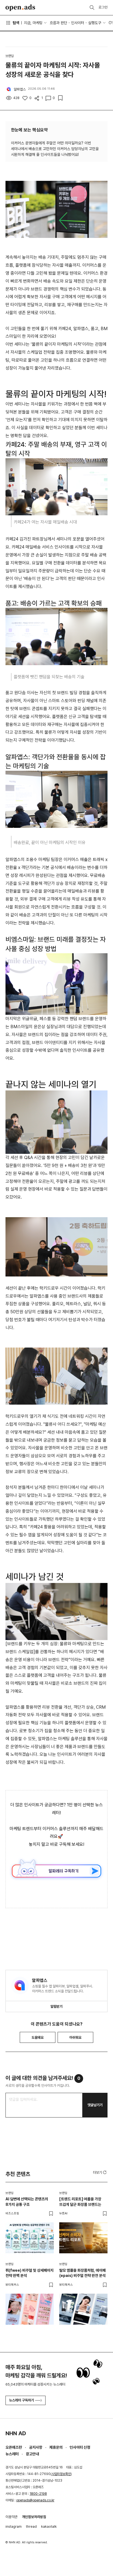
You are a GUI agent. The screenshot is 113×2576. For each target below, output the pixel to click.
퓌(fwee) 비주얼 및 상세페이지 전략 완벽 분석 (29, 2273)
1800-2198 (38, 2494)
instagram (14, 2526)
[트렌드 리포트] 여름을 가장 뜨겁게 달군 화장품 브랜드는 (80, 2202)
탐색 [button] (16, 23)
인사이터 (78, 23)
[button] (100, 2172)
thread (31, 2526)
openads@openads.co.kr (35, 2500)
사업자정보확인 (61, 2474)
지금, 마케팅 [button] (33, 23)
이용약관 (12, 2517)
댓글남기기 (95, 2105)
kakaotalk (49, 2526)
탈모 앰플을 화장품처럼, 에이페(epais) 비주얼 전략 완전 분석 (82, 2273)
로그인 (103, 7)
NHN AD (16, 2433)
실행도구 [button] (95, 23)
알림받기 (56, 2006)
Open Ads (20, 8)
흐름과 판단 (58, 23)
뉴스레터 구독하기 (22, 2400)
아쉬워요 (75, 2038)
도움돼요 (38, 2038)
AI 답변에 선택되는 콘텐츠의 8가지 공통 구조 (27, 2202)
